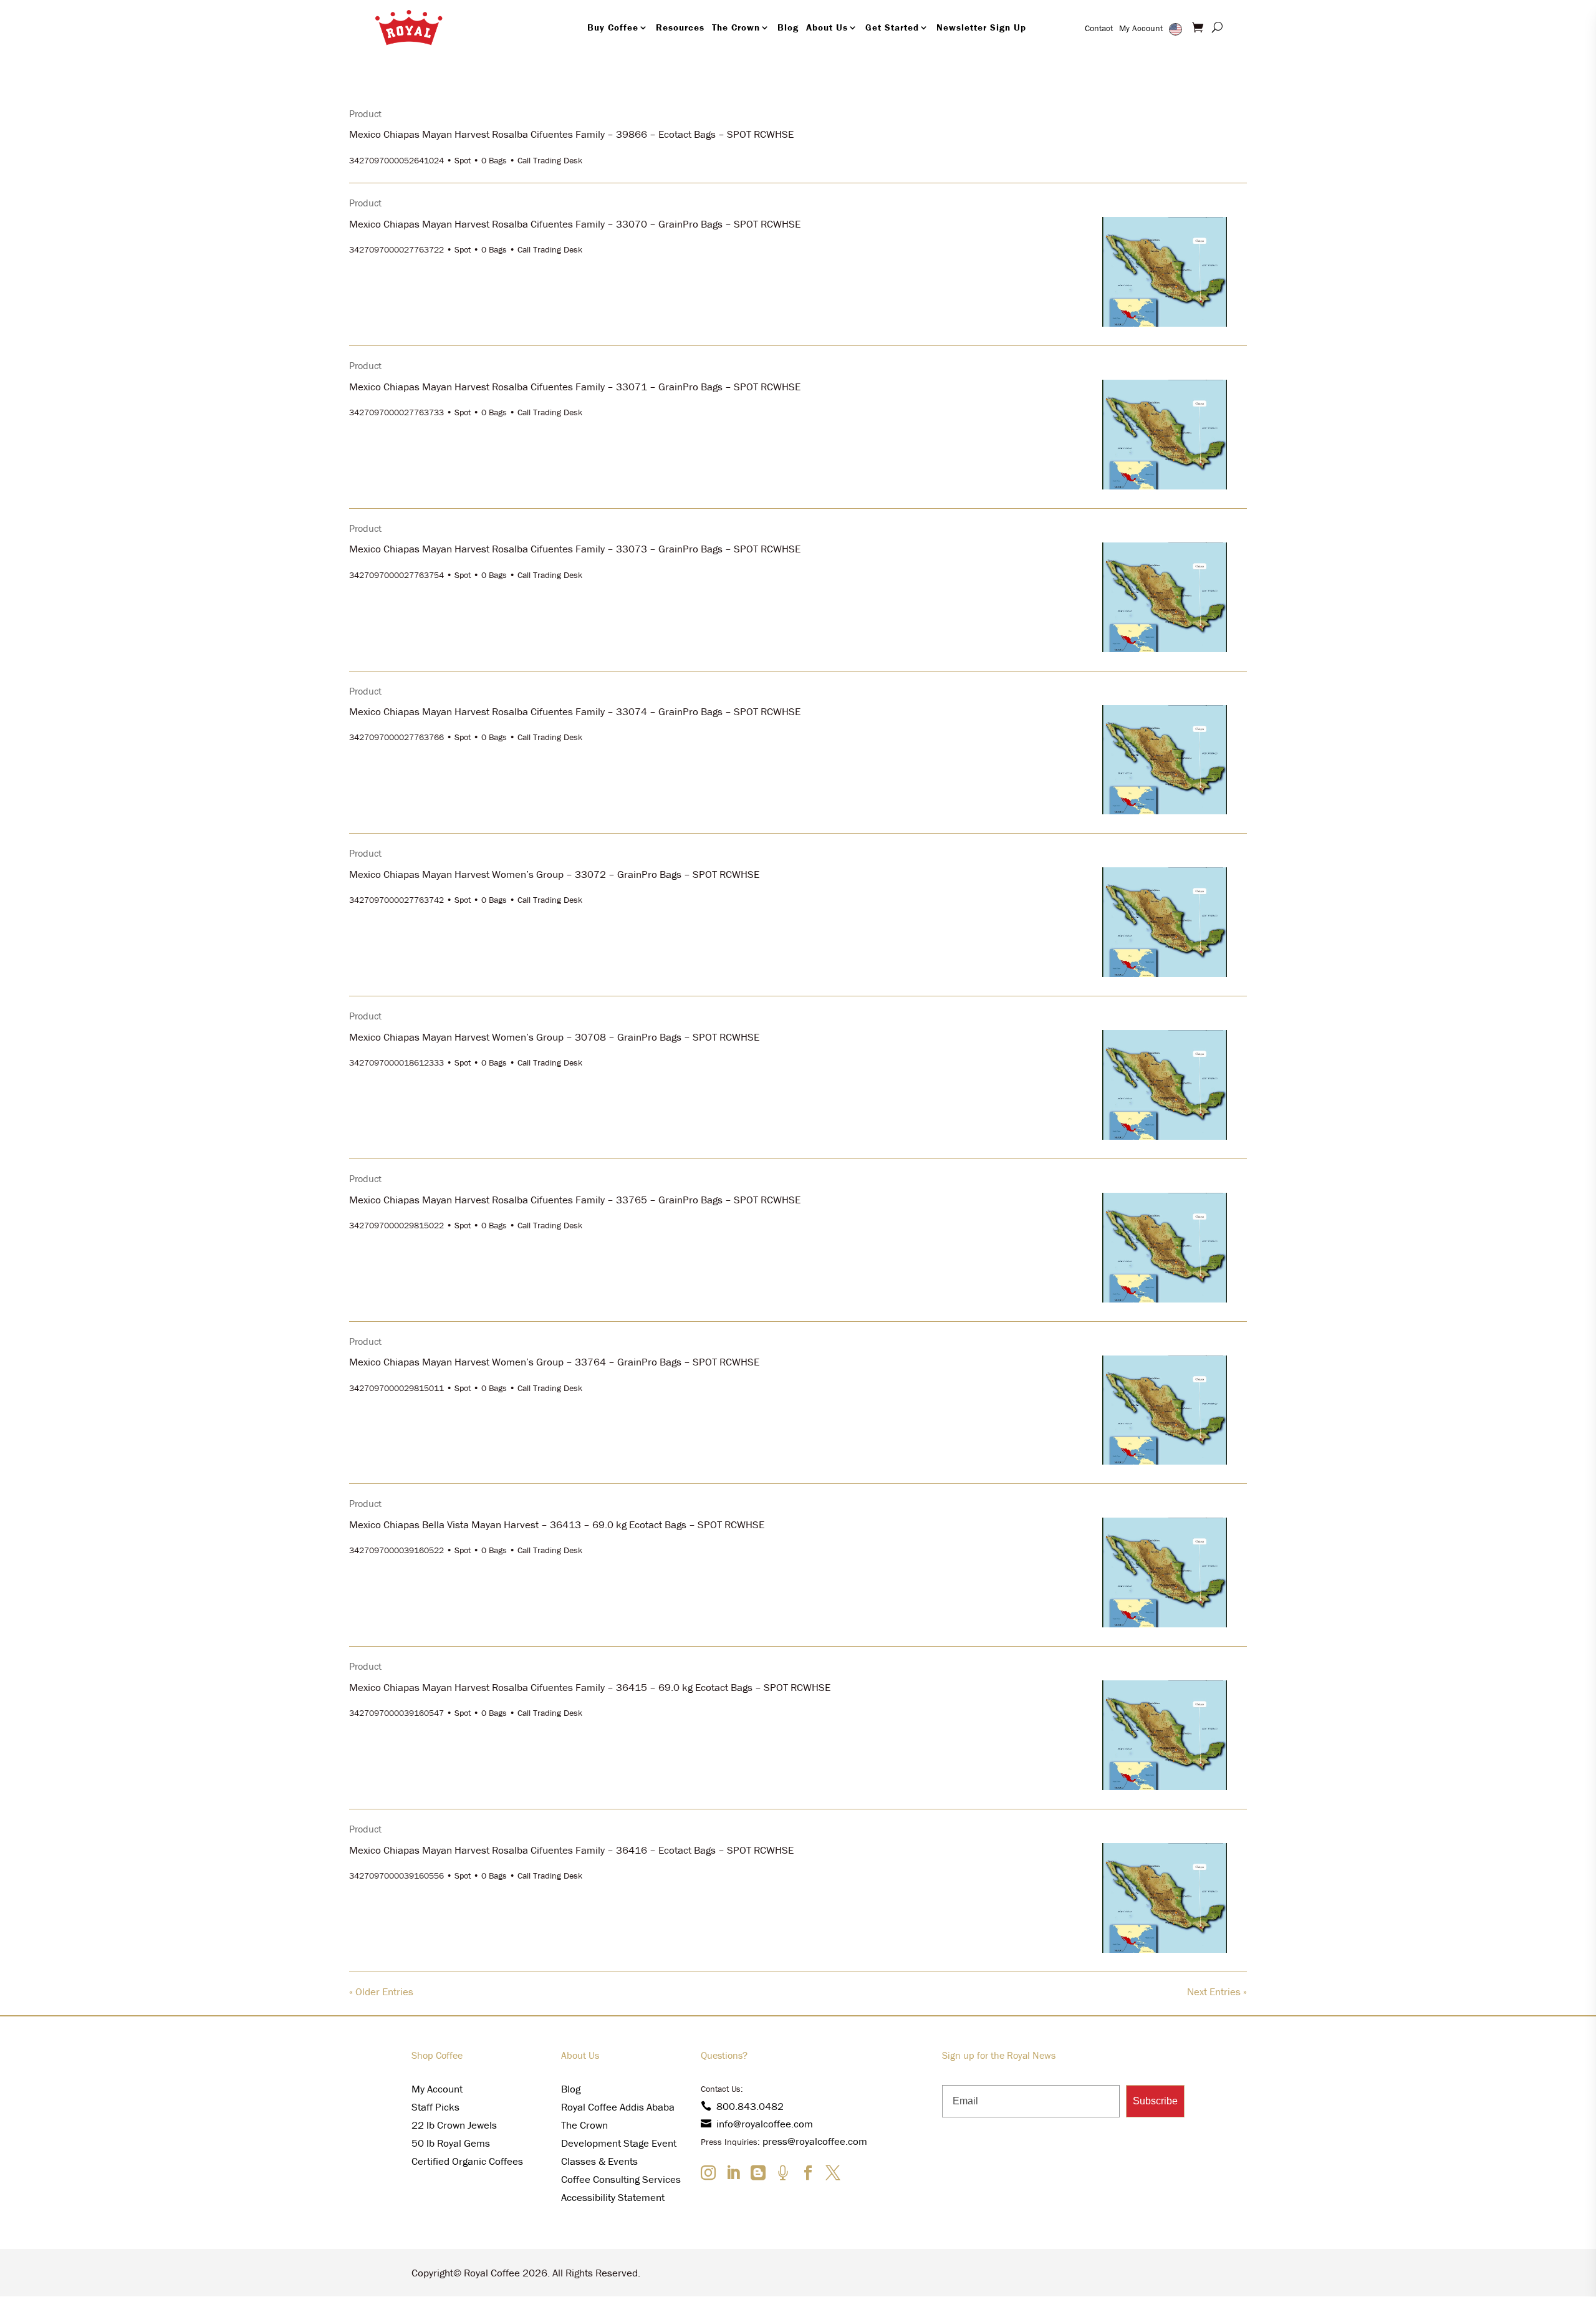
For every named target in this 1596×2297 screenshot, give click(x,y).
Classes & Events (599, 2161)
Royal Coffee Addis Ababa (618, 2107)
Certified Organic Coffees (467, 2161)
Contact (1099, 28)
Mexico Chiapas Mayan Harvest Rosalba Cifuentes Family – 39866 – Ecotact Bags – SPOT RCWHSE (571, 134)
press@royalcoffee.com (815, 2141)
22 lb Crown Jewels (454, 2125)
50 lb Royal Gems (451, 2143)
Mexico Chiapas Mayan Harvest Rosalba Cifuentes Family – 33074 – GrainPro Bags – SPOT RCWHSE (575, 711)
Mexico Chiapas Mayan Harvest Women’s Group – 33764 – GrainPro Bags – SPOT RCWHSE (554, 1362)
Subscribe (1155, 2101)
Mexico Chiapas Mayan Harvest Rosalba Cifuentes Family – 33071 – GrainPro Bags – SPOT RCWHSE (575, 387)
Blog (788, 27)
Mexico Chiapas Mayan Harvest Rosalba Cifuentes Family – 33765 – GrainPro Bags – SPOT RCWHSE (575, 1200)
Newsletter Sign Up (981, 27)
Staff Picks (435, 2107)
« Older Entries (381, 1991)
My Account (1141, 28)
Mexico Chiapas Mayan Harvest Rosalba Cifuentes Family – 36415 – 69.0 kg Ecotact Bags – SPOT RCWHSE (590, 1687)
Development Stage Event (619, 2143)
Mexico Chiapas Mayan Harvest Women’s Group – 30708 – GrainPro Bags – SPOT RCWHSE (554, 1037)
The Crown (736, 27)
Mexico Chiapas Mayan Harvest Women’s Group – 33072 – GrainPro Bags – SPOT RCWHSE (554, 874)
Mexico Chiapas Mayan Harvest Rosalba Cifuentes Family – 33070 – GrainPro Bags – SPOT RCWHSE (575, 224)
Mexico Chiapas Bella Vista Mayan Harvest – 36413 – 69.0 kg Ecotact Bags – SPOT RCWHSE (557, 1524)
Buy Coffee (613, 27)
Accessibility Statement (613, 2197)
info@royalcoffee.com (765, 2124)
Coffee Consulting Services (621, 2179)
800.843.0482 (750, 2106)
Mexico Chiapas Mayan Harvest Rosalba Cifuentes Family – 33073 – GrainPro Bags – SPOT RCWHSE (575, 549)
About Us (827, 27)
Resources (680, 27)
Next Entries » (1217, 1991)
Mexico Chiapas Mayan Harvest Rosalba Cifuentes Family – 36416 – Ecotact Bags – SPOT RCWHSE (571, 1850)
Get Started (892, 27)
